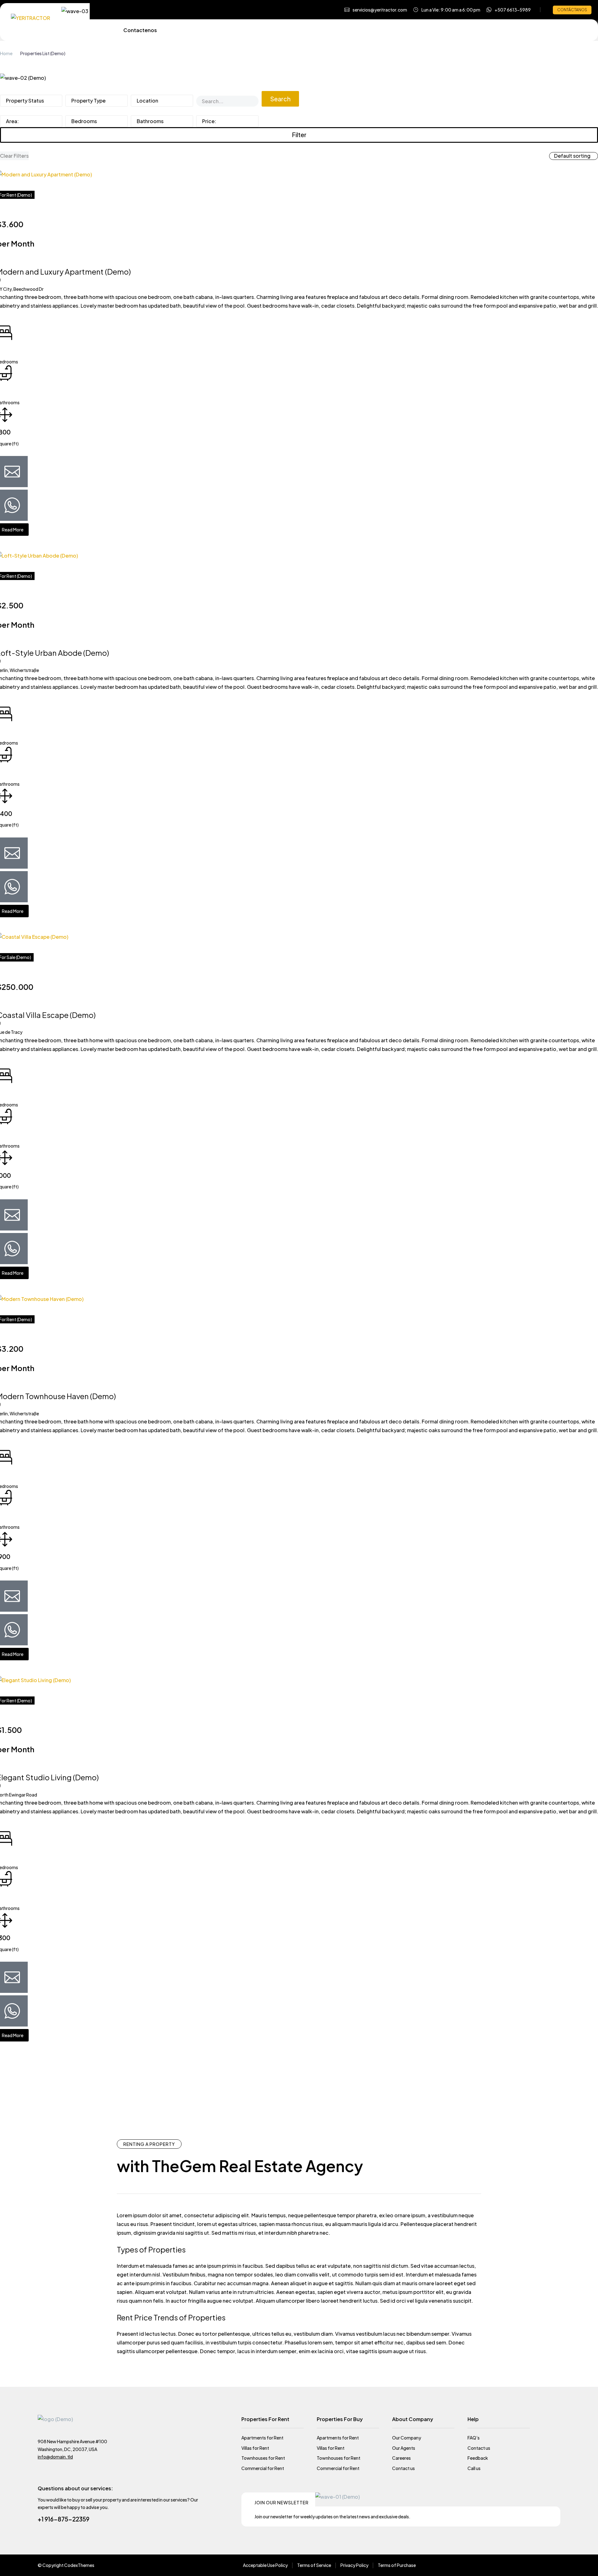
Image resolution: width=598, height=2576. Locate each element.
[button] (376, 10)
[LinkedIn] (534, 2565)
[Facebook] (500, 2565)
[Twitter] (511, 2565)
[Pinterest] (523, 2565)
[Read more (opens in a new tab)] (509, 10)
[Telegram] (545, 2565)
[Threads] (556, 2565)
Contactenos (140, 30)
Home (6, 53)
